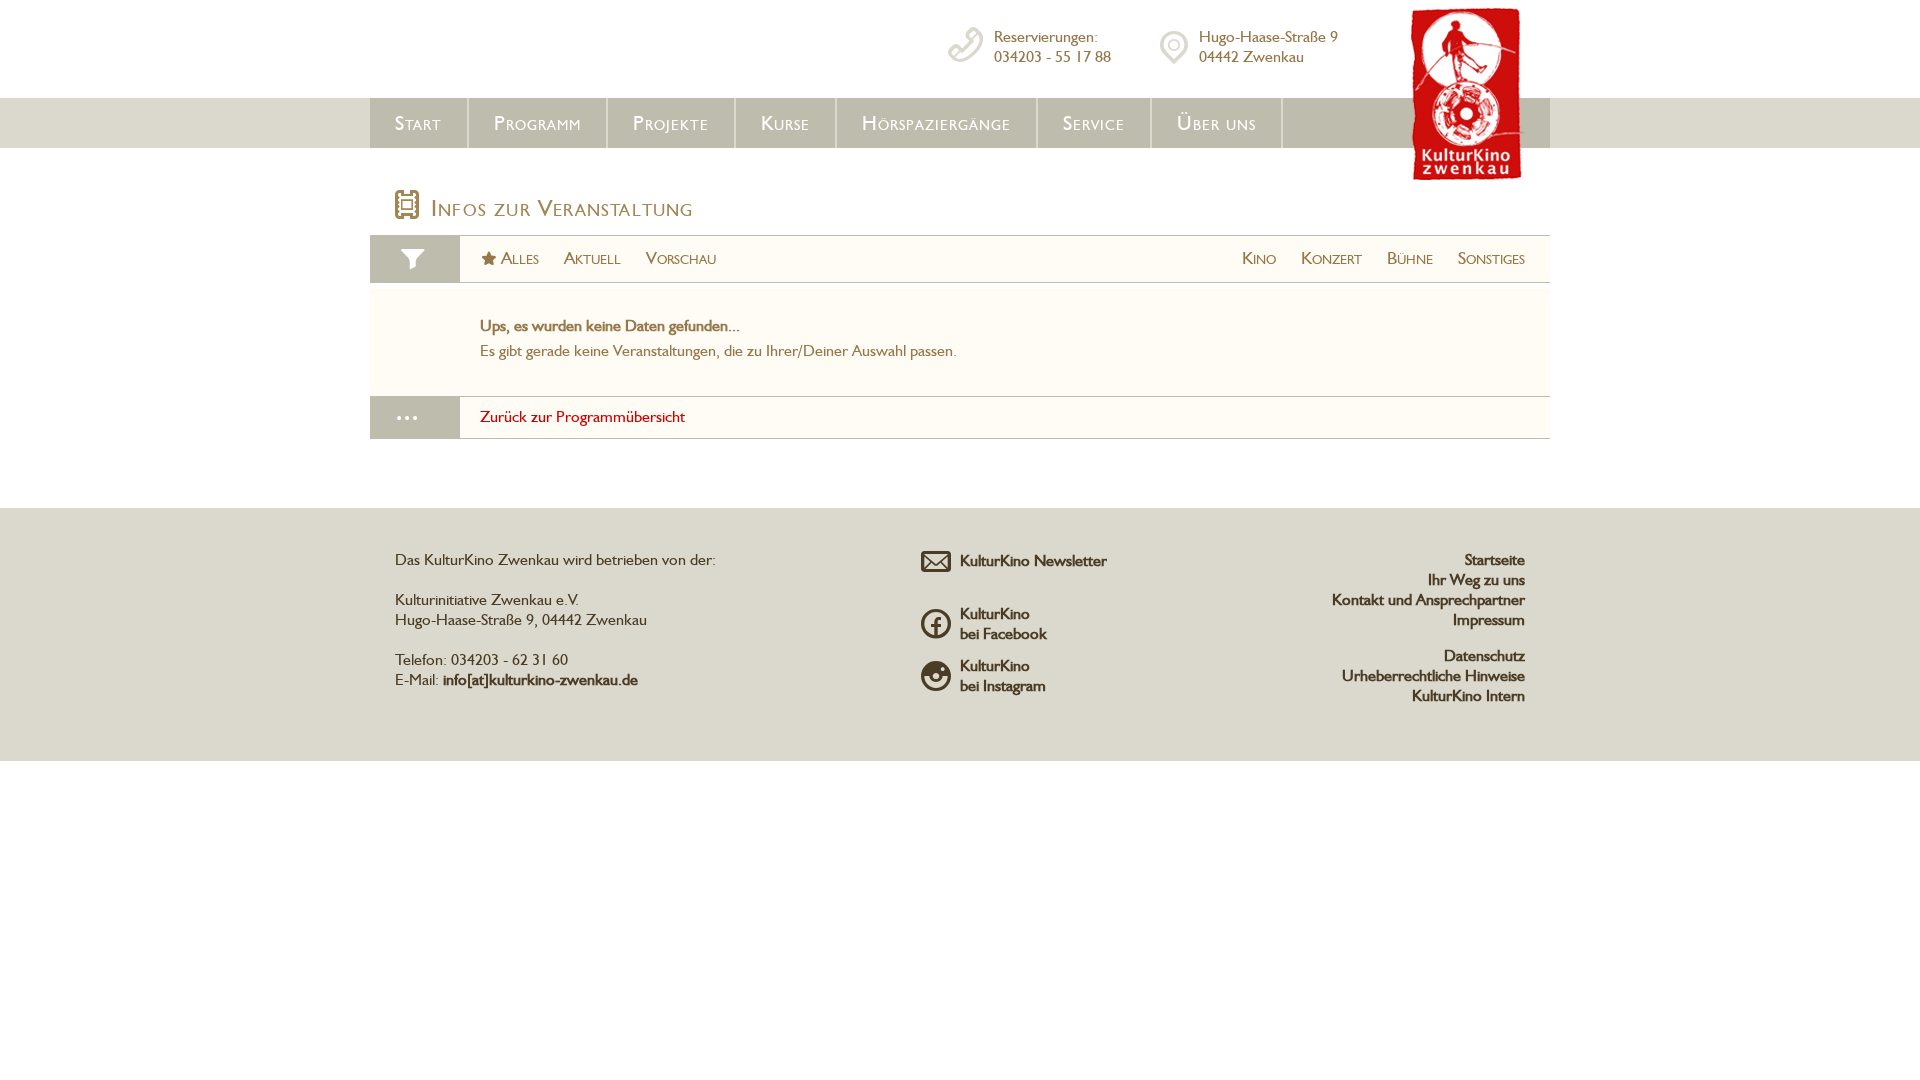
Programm (537, 123)
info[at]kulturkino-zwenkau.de (540, 679)
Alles (520, 257)
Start (418, 123)
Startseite (1495, 559)
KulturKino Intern (1468, 695)
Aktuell (592, 257)
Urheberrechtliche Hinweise (1433, 675)
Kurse (785, 123)
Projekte (671, 123)
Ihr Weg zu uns (1476, 579)
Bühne (1410, 257)
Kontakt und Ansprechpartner (1428, 599)
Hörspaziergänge (936, 123)
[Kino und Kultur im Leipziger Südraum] (1468, 176)
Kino (1259, 257)
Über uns (1216, 123)
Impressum (1489, 619)
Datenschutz (1484, 655)
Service (1094, 123)
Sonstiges (1491, 257)
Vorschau (681, 257)
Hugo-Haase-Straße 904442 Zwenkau (1268, 46)
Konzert (1331, 257)
